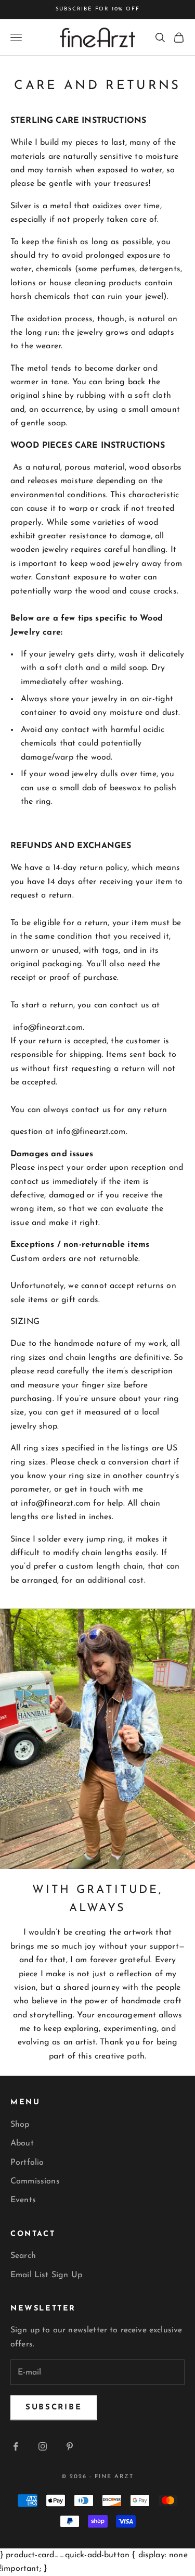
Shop (20, 2125)
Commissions (35, 2181)
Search (23, 2256)
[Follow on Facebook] (16, 2446)
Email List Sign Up (46, 2275)
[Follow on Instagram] (43, 2446)
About (22, 2143)
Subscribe (54, 2408)
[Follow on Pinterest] (70, 2446)
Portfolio (27, 2163)
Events (23, 2200)
